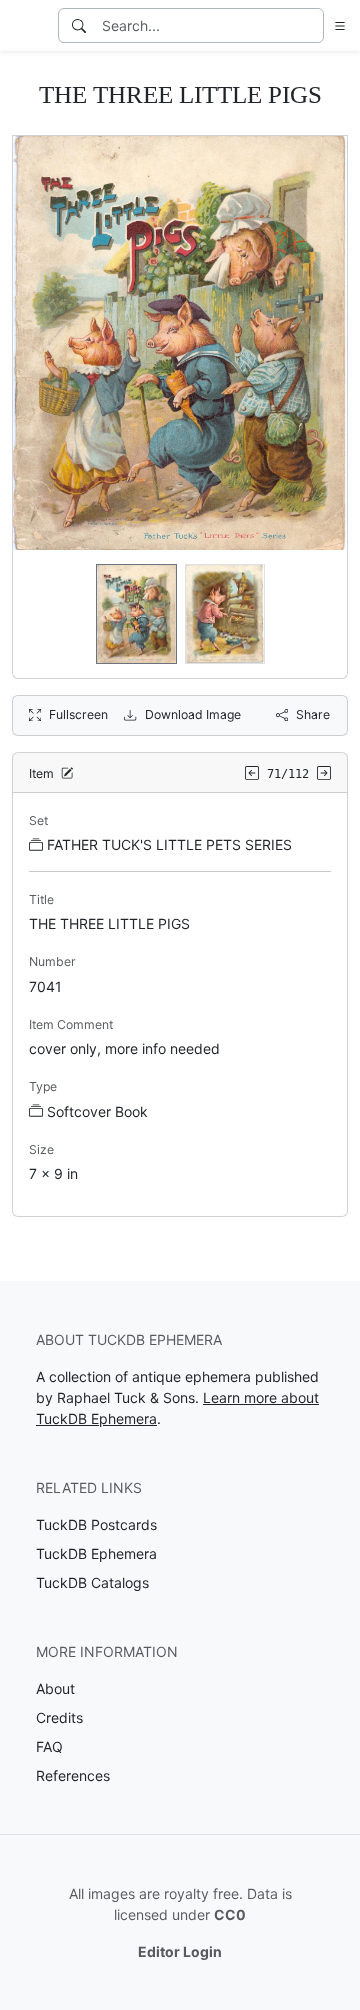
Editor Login (180, 1951)
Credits (59, 1717)
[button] (336, 25)
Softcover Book (97, 1111)
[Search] (79, 25)
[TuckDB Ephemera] (27, 26)
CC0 (230, 1914)
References (73, 1775)
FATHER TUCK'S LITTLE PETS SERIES (169, 844)
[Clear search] (310, 25)
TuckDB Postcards (96, 1524)
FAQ (49, 1746)
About (55, 1688)
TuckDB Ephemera (96, 1553)
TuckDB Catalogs (92, 1582)
